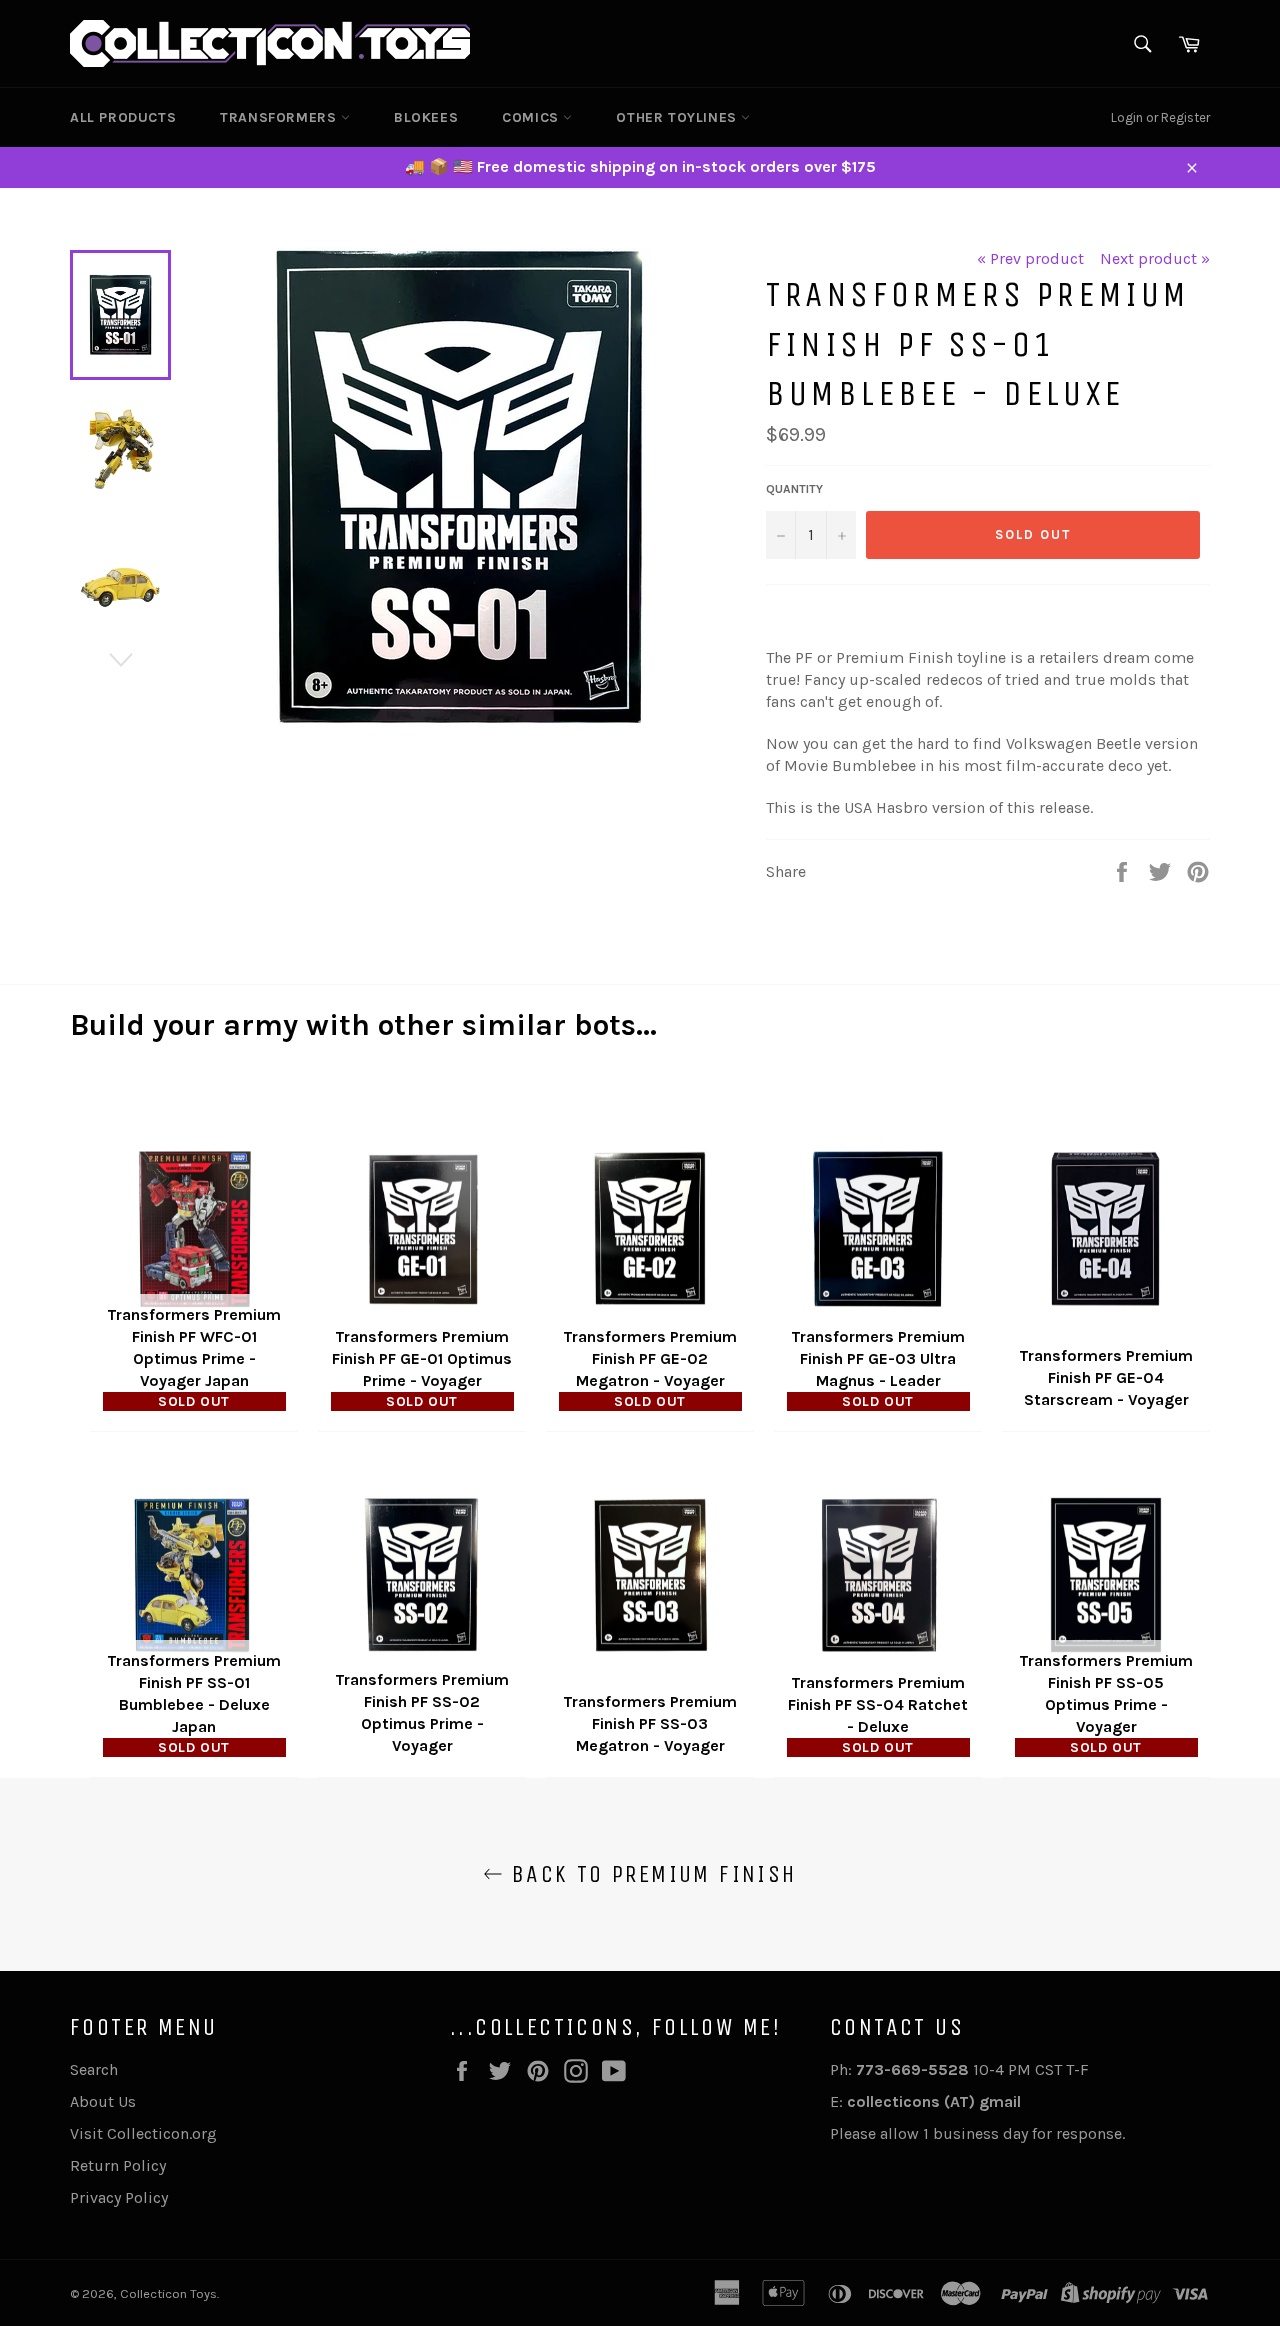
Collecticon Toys (168, 2293)
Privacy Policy (119, 2197)
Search (94, 2069)
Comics (532, 117)
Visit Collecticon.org (143, 2133)
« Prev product (1030, 258)
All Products (123, 117)
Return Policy (118, 2165)
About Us (103, 2101)
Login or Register (1160, 117)
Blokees (426, 117)
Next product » (1155, 258)
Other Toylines (678, 117)
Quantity (794, 489)
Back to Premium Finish (649, 1874)
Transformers (280, 117)
